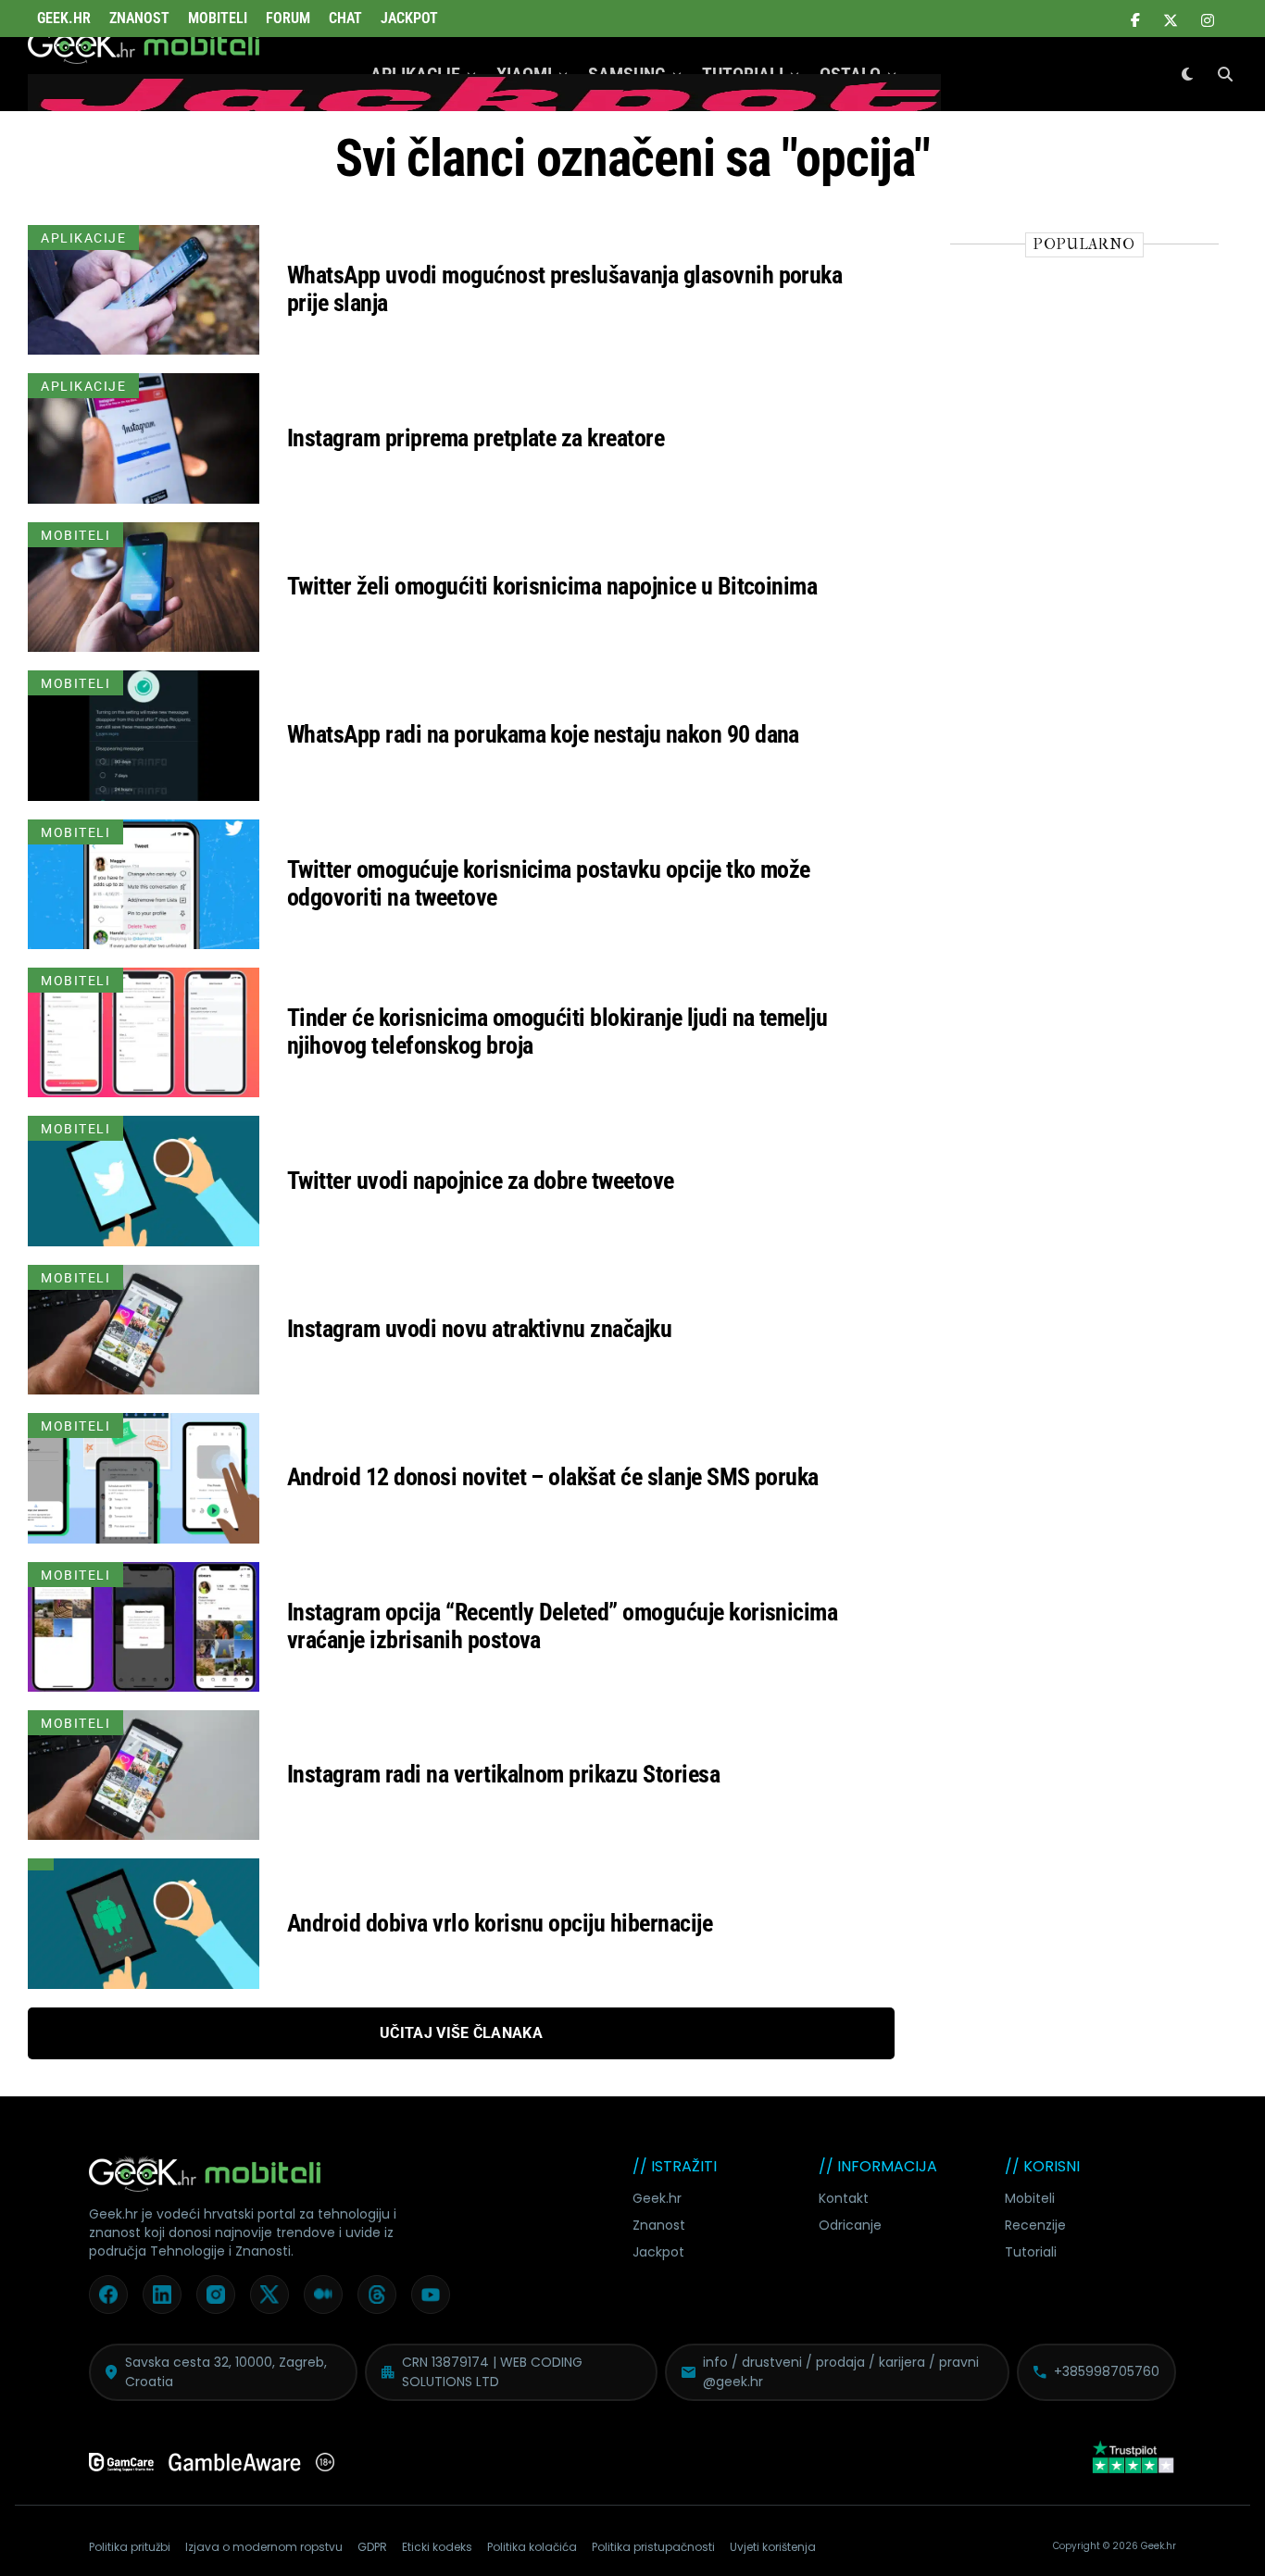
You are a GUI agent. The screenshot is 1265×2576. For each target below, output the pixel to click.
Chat (345, 18)
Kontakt (844, 2198)
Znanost (139, 18)
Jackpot (409, 18)
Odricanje (850, 2225)
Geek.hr (657, 2198)
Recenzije (1035, 2225)
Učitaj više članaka (461, 2033)
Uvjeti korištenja (773, 2547)
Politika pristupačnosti (653, 2547)
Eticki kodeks (437, 2547)
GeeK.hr (64, 18)
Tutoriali (1031, 2252)
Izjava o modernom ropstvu (264, 2547)
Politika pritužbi (130, 2547)
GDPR (372, 2547)
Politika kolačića (532, 2547)
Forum (288, 18)
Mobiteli (218, 18)
